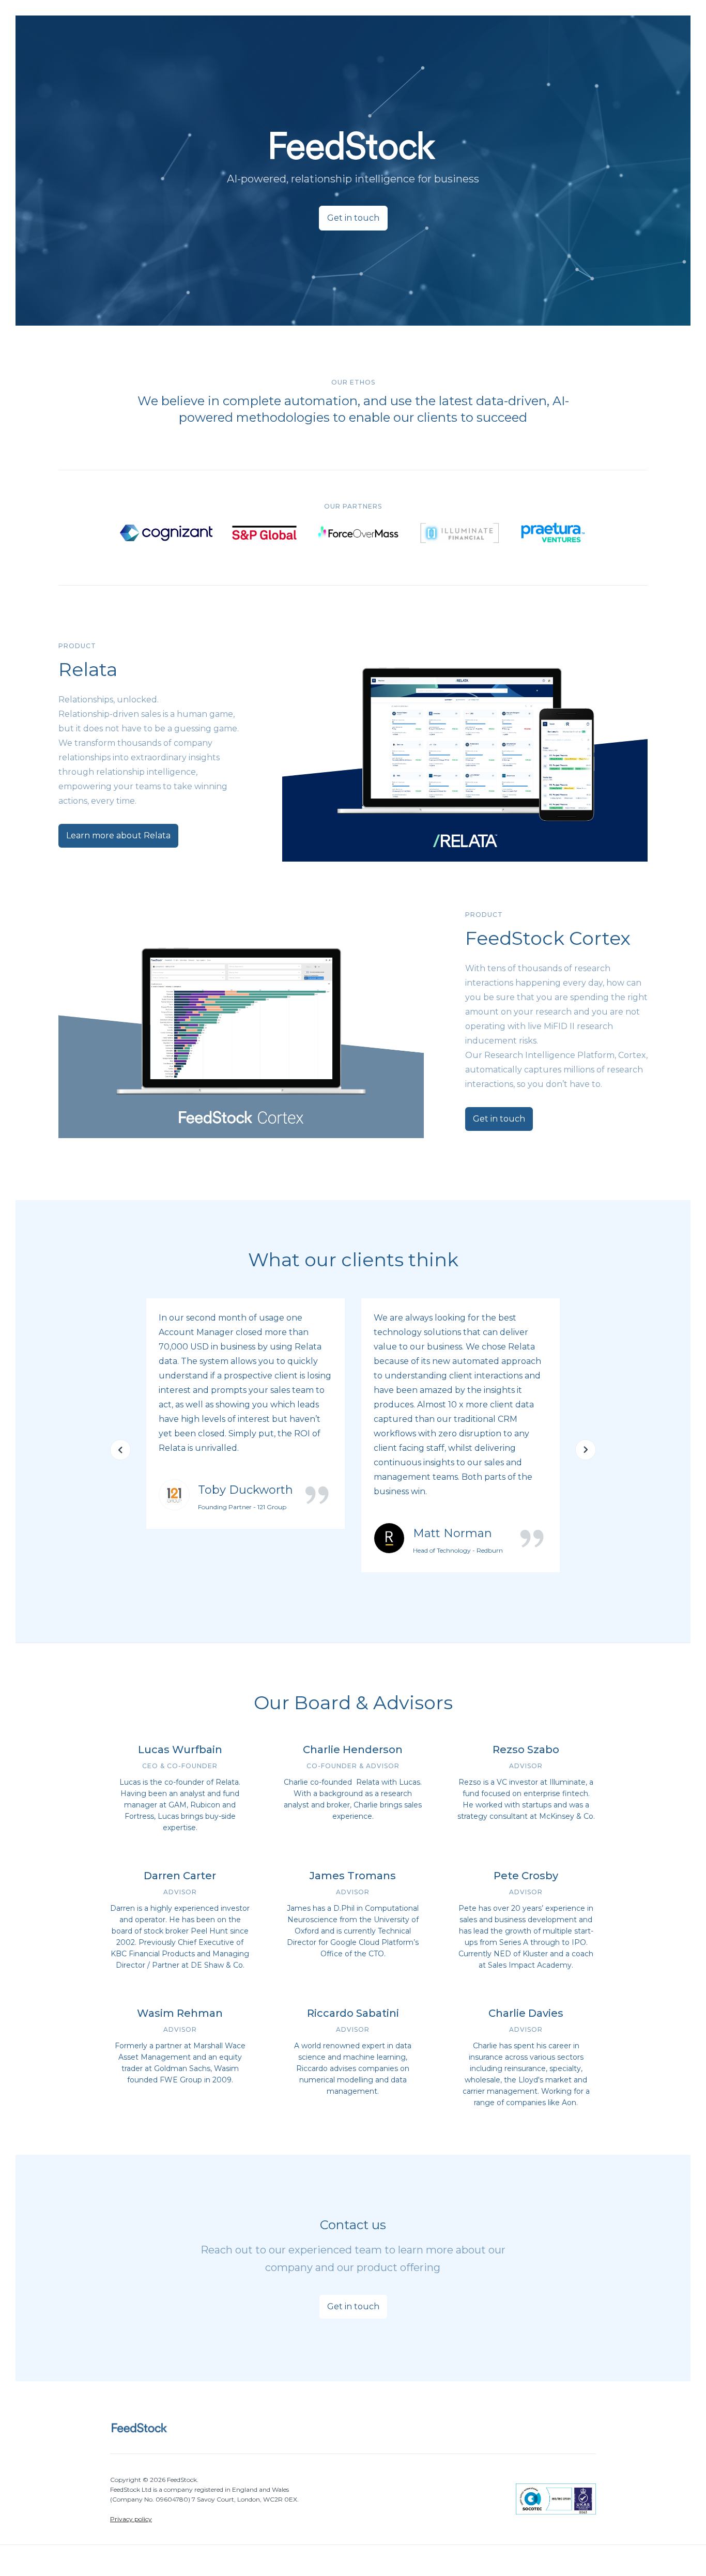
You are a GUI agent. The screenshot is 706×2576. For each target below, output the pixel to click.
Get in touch (353, 218)
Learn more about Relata (118, 835)
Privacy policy (131, 2519)
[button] (120, 1450)
